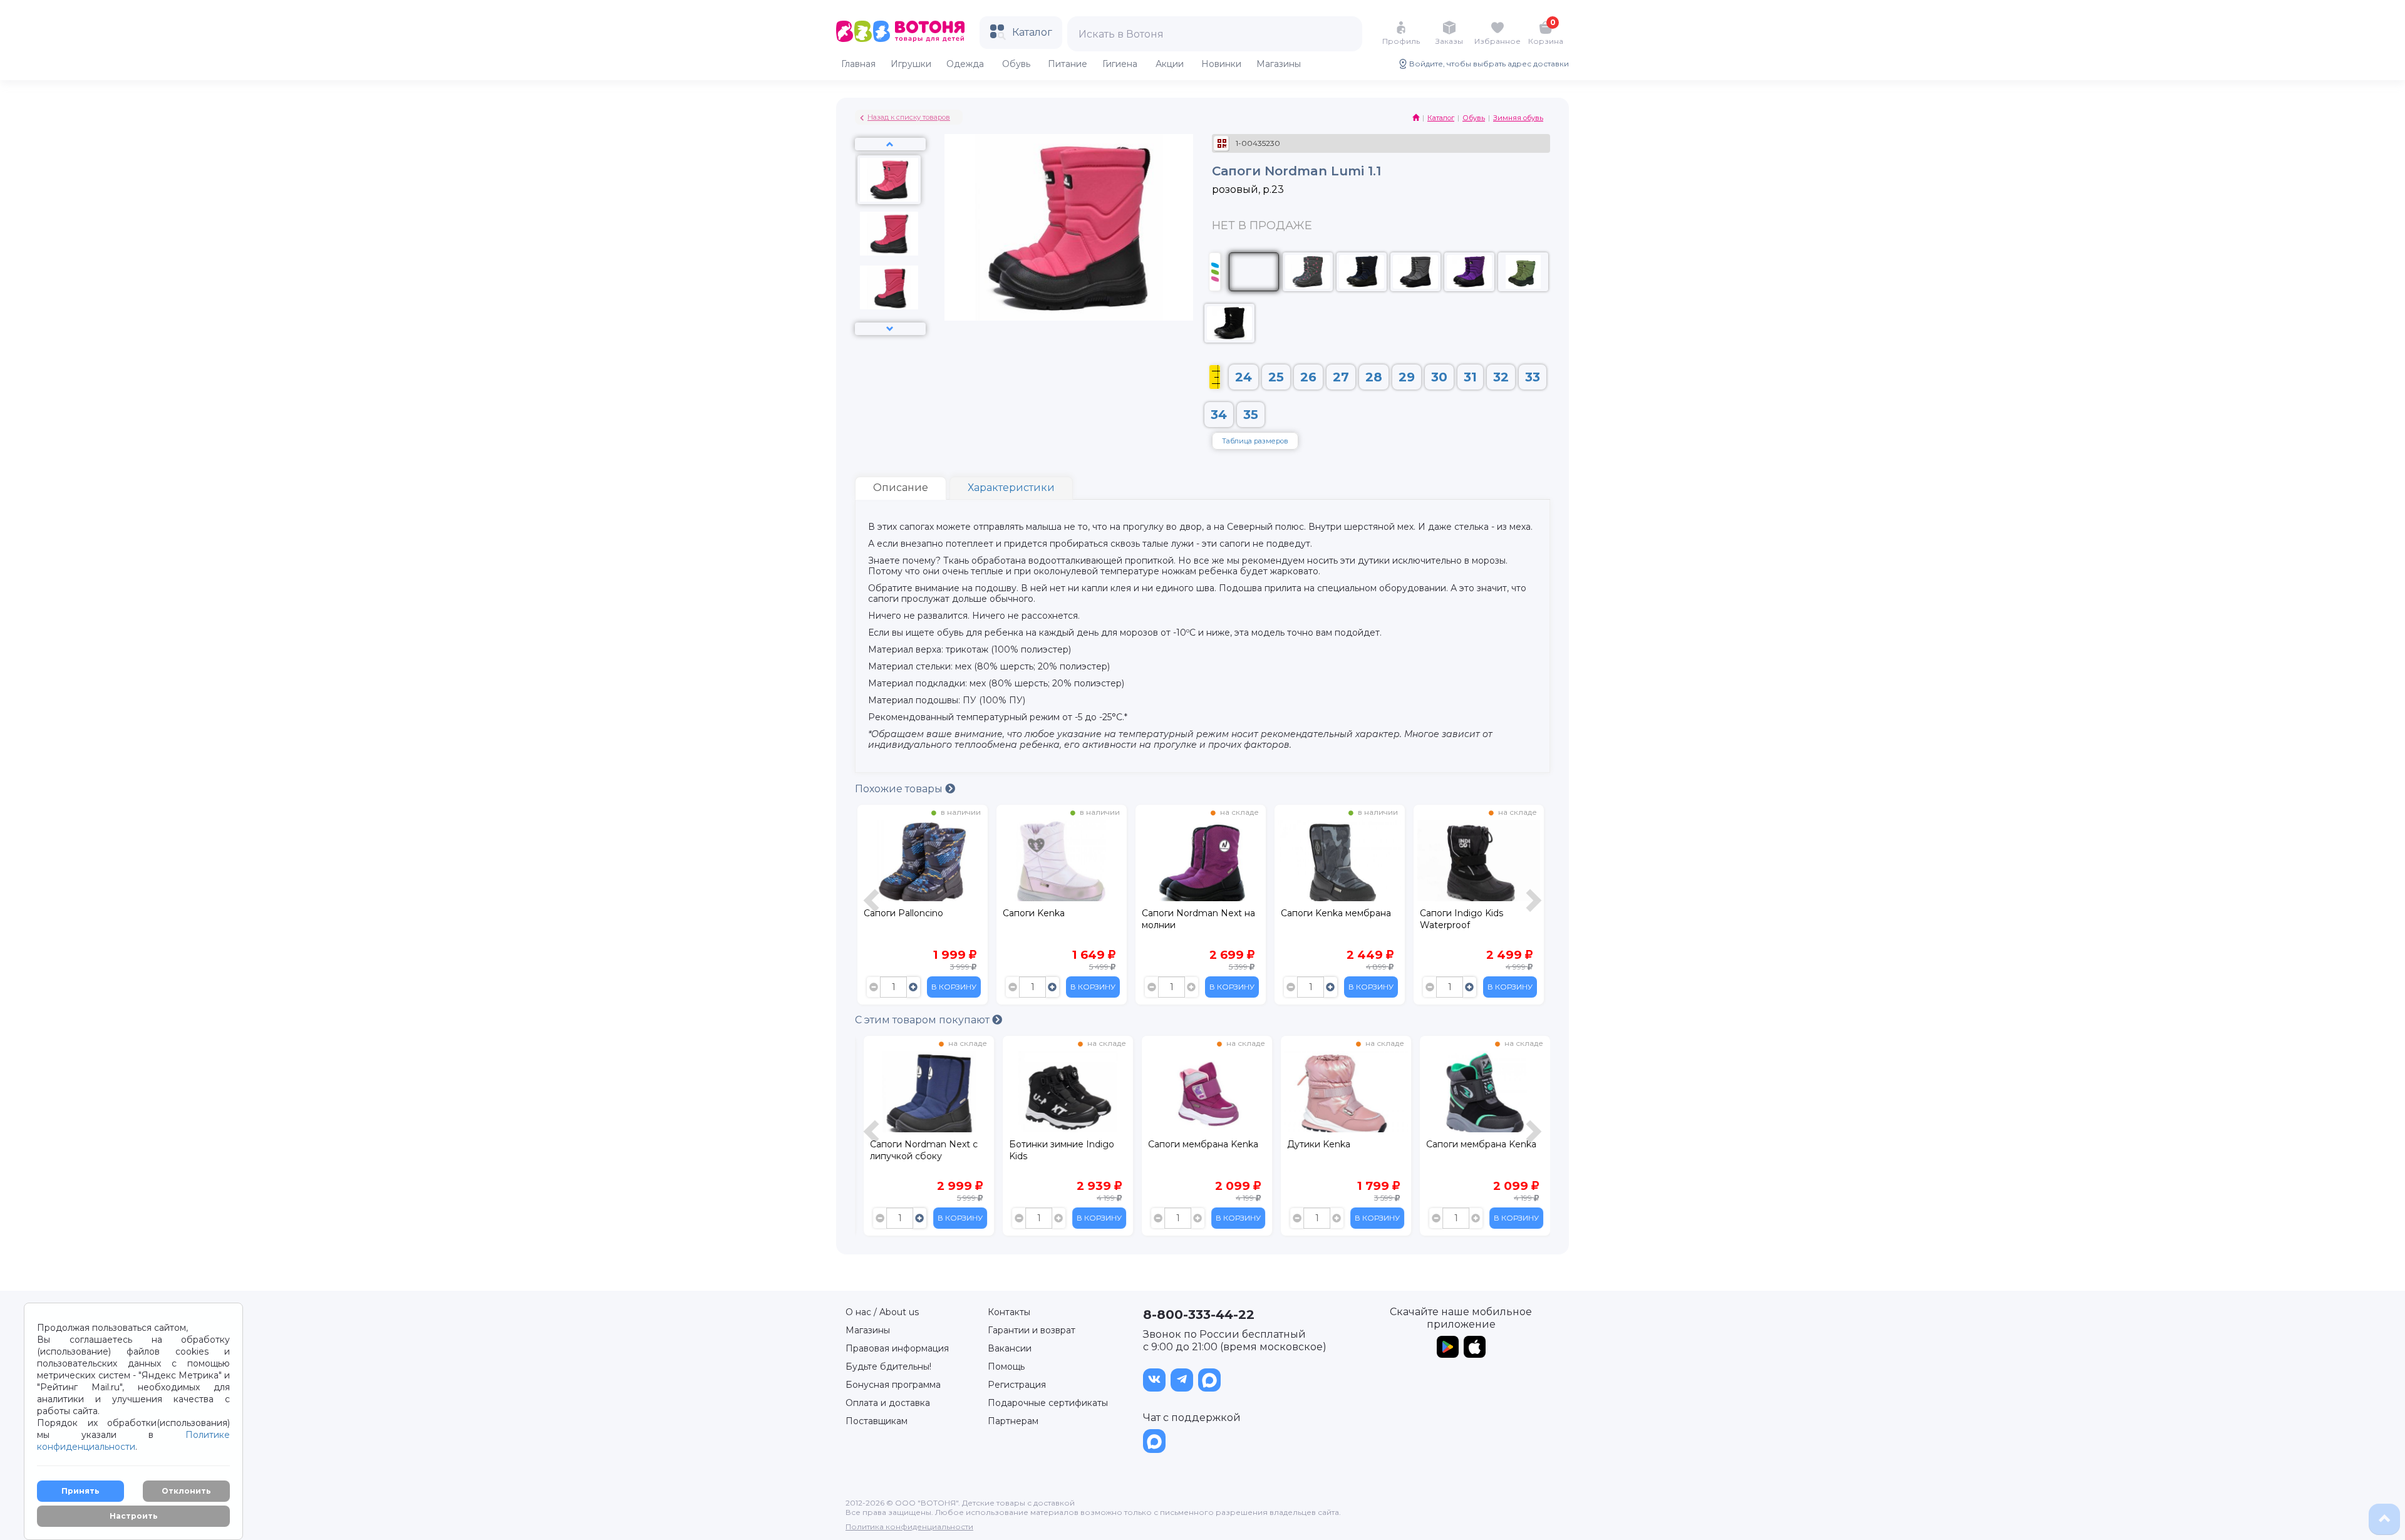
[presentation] (873, 908)
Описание (901, 488)
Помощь (1006, 1367)
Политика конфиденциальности (909, 1527)
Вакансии (1010, 1348)
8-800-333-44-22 (1199, 1315)
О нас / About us (882, 1312)
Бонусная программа (893, 1385)
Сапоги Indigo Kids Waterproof (1461, 919)
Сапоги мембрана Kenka (1197, 1144)
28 (1374, 377)
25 (1276, 377)
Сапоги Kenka (1034, 913)
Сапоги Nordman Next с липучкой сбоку (918, 1150)
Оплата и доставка (888, 1403)
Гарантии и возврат (1032, 1330)
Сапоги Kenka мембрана (1336, 913)
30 (1439, 377)
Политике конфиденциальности (133, 1441)
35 (1251, 415)
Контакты (1009, 1312)
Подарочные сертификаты (1048, 1403)
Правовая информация (897, 1348)
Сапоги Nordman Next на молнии (1198, 919)
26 (1308, 377)
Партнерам (1013, 1421)
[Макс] (1209, 1380)
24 (1244, 377)
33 (1533, 377)
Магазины (868, 1330)
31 (1470, 377)
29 (1407, 377)
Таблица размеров (1255, 441)
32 (1501, 377)
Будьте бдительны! (888, 1367)
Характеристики (1011, 488)
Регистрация (1017, 1385)
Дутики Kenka (1312, 1144)
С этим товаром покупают (923, 1020)
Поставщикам (877, 1421)
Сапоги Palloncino (903, 913)
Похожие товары (900, 789)
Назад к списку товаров (909, 117)
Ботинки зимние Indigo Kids (1055, 1150)
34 (1219, 415)
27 (1341, 377)
